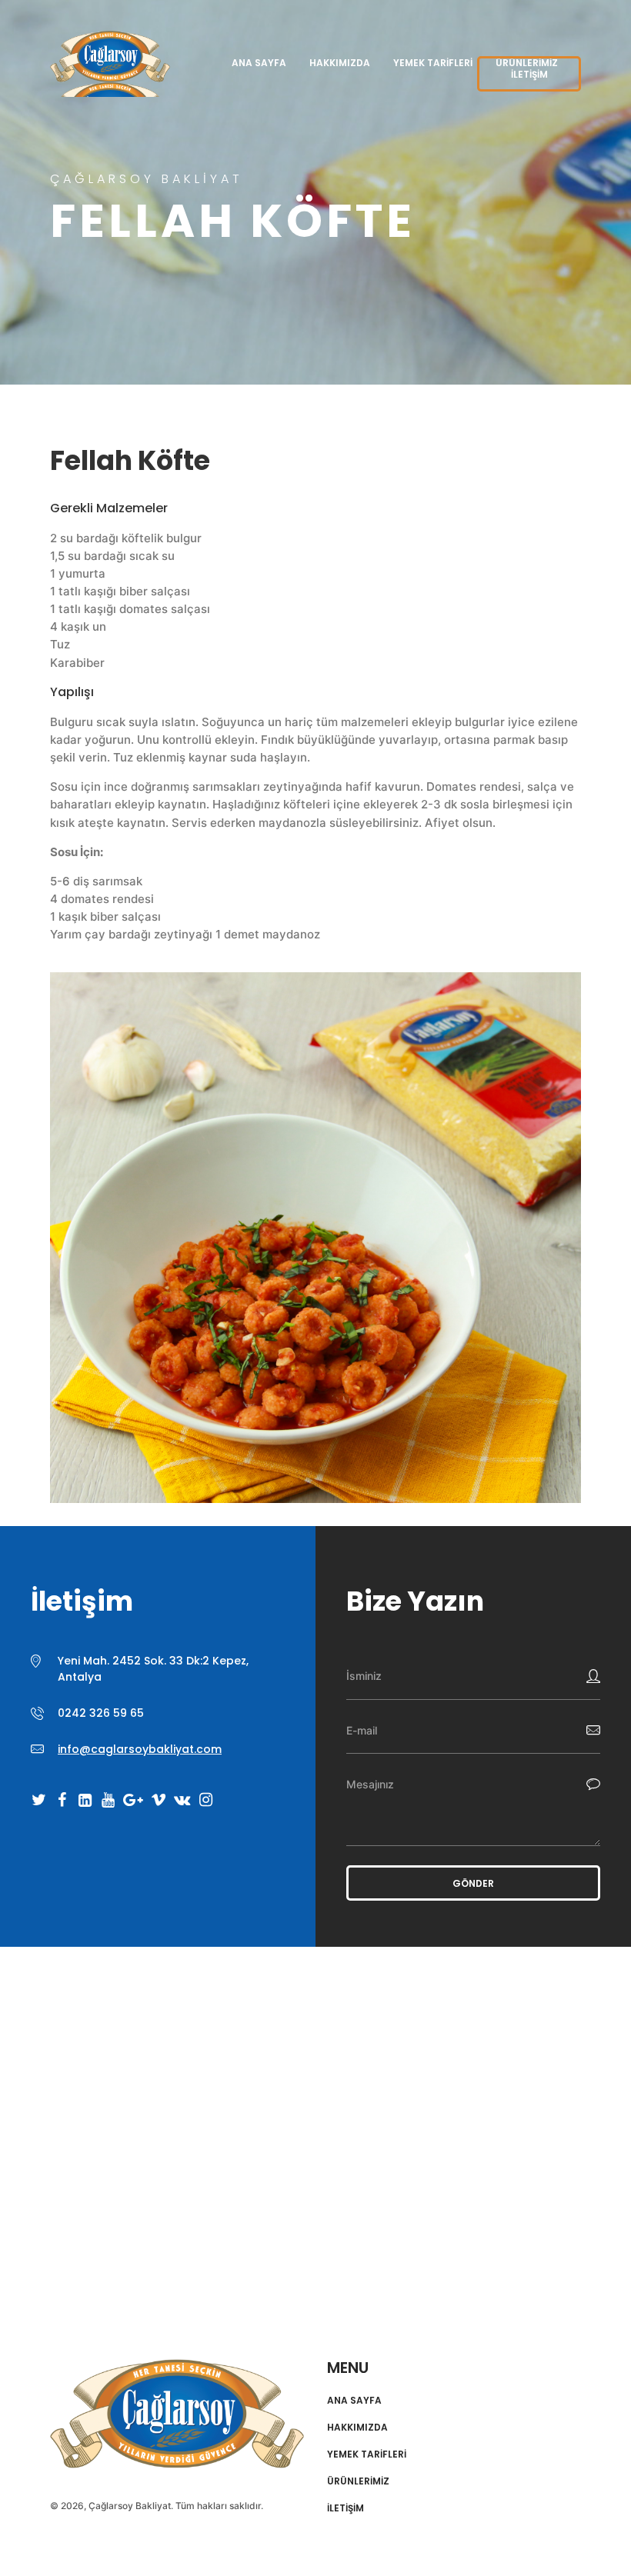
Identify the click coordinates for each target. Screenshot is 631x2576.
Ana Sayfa (259, 63)
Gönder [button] (473, 1883)
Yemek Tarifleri (433, 63)
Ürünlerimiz (358, 2481)
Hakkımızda (340, 63)
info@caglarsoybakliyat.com (140, 1749)
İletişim (529, 74)
